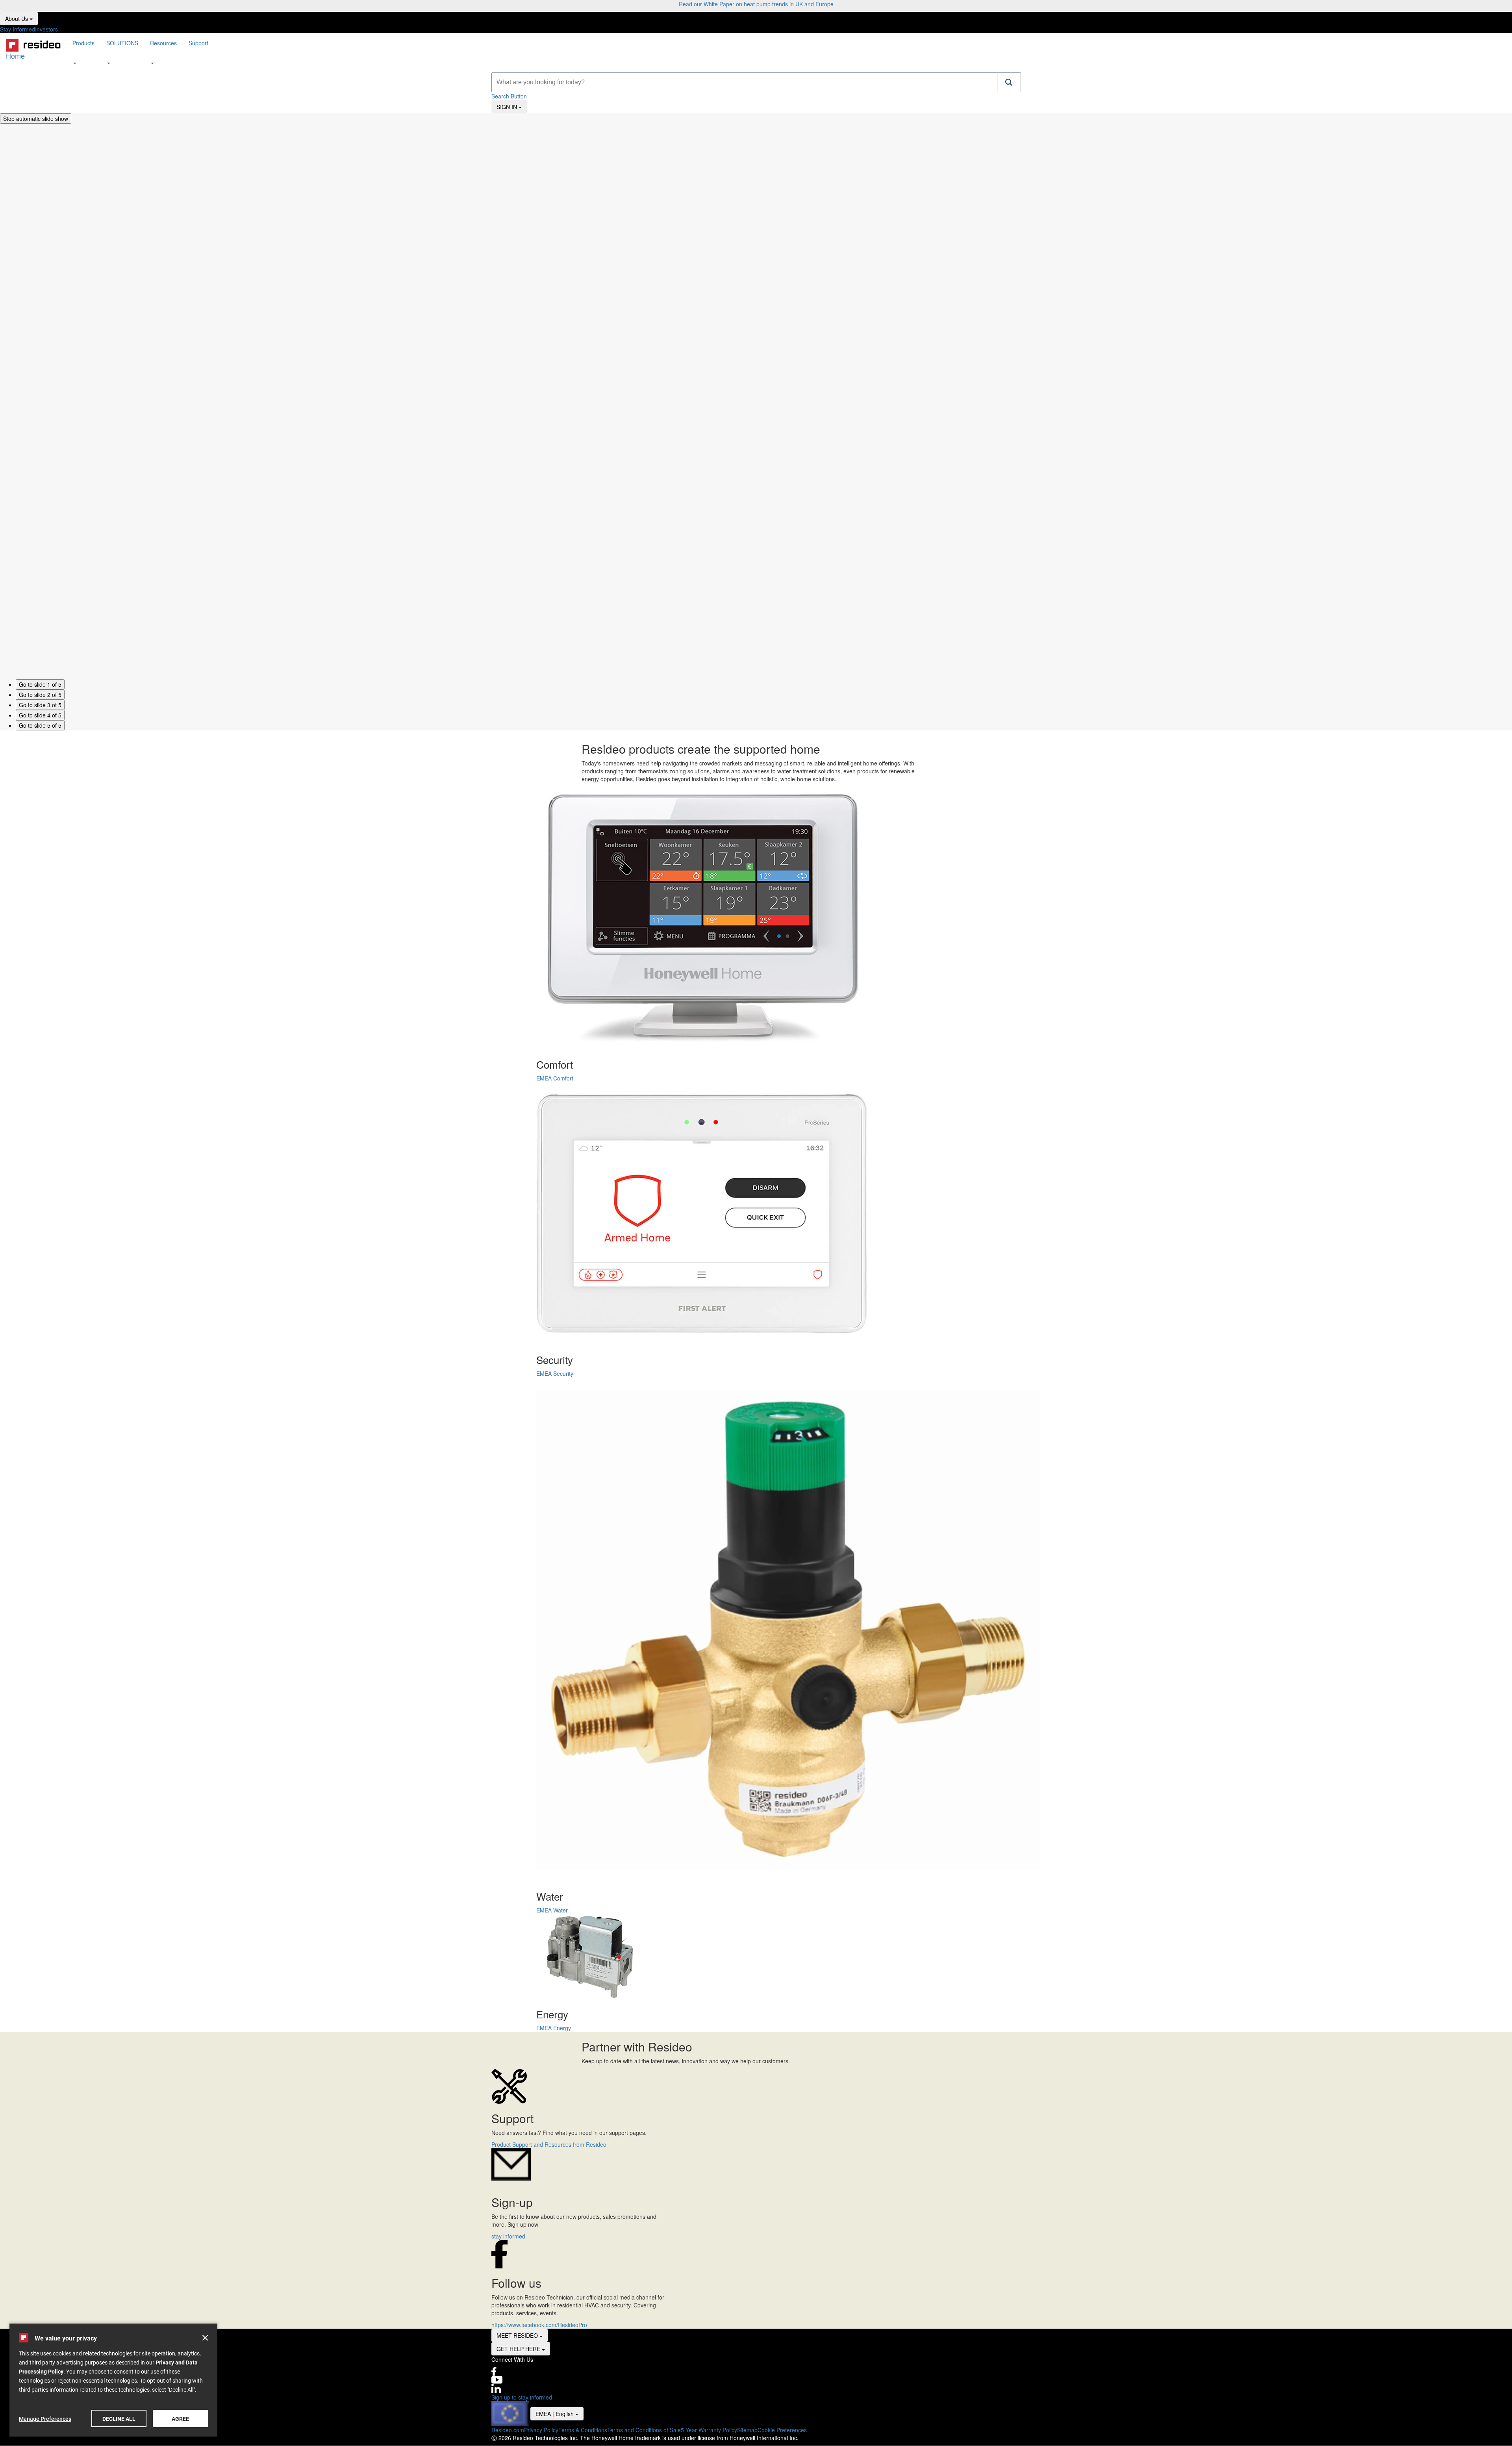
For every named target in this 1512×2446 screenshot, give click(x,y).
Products (83, 43)
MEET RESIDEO (522, 2335)
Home (15, 52)
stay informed (508, 2236)
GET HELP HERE (523, 2349)
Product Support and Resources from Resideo (549, 2144)
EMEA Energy (554, 2028)
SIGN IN (512, 107)
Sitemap (747, 2430)
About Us (21, 18)
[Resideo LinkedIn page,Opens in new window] (756, 2389)
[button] (1009, 82)
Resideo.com (508, 2430)
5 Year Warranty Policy (709, 2430)
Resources (163, 43)
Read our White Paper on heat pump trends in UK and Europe (756, 4)
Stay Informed (18, 29)
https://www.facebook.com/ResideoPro (539, 2325)
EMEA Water (552, 1910)
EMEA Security (555, 1373)
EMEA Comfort (555, 1078)
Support (198, 43)
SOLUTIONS (122, 43)
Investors (46, 29)
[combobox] (744, 82)
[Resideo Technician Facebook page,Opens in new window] (756, 2372)
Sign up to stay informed (522, 2397)
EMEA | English (560, 2414)
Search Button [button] (509, 96)
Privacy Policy (541, 2430)
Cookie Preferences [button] (782, 2430)
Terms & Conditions (583, 2430)
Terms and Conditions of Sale (644, 2430)
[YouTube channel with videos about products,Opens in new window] (756, 2380)
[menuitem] (83, 53)
